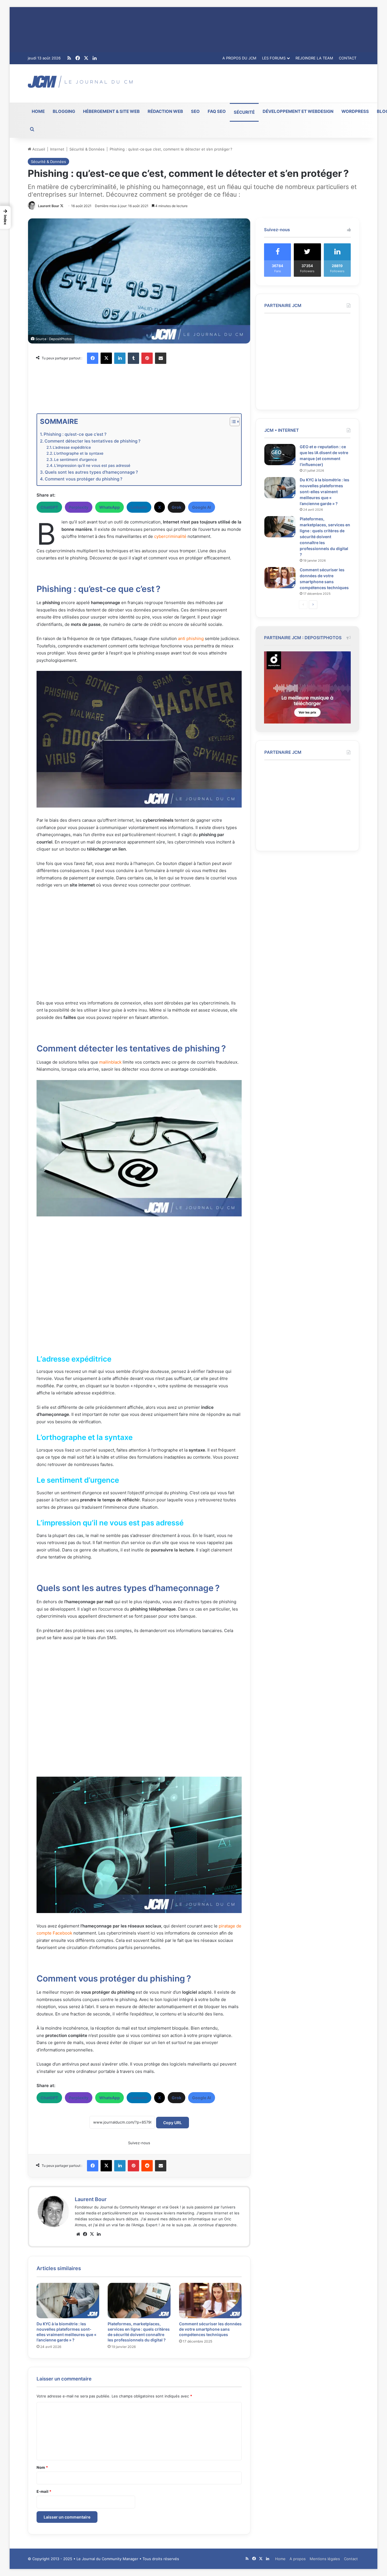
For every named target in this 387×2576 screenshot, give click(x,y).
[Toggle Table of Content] (232, 422)
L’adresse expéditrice (72, 447)
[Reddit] (147, 2166)
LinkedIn (139, 507)
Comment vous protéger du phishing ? (84, 479)
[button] (5, 217)
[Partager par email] (161, 358)
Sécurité (244, 112)
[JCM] (80, 82)
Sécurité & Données (87, 149)
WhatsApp (109, 507)
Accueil (38, 149)
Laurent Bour (49, 206)
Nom (42, 2467)
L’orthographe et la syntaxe (79, 453)
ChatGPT (49, 507)
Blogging (64, 111)
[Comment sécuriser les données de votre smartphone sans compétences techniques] (210, 2301)
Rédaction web (165, 111)
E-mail (44, 2491)
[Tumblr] (133, 358)
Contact (351, 2559)
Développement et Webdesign (298, 111)
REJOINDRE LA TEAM (314, 58)
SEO (195, 111)
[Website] (78, 2234)
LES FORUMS (274, 58)
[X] (106, 358)
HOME (38, 111)
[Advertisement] (250, 83)
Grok (177, 507)
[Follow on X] (62, 206)
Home (280, 2559)
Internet (57, 149)
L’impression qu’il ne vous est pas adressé (92, 465)
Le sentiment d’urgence (76, 460)
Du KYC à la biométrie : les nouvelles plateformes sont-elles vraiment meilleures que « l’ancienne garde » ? (325, 492)
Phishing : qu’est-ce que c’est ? (75, 434)
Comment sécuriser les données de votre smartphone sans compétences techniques (210, 2329)
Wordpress (355, 111)
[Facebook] (93, 358)
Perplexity (79, 507)
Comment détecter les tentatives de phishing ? (93, 441)
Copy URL (173, 2123)
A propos (298, 2559)
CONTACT (348, 58)
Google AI (202, 507)
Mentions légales (325, 2559)
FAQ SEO (217, 111)
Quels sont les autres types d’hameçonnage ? (92, 472)
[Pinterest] (147, 358)
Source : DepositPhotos (54, 339)
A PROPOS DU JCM (239, 58)
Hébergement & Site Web (111, 111)
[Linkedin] (120, 358)
